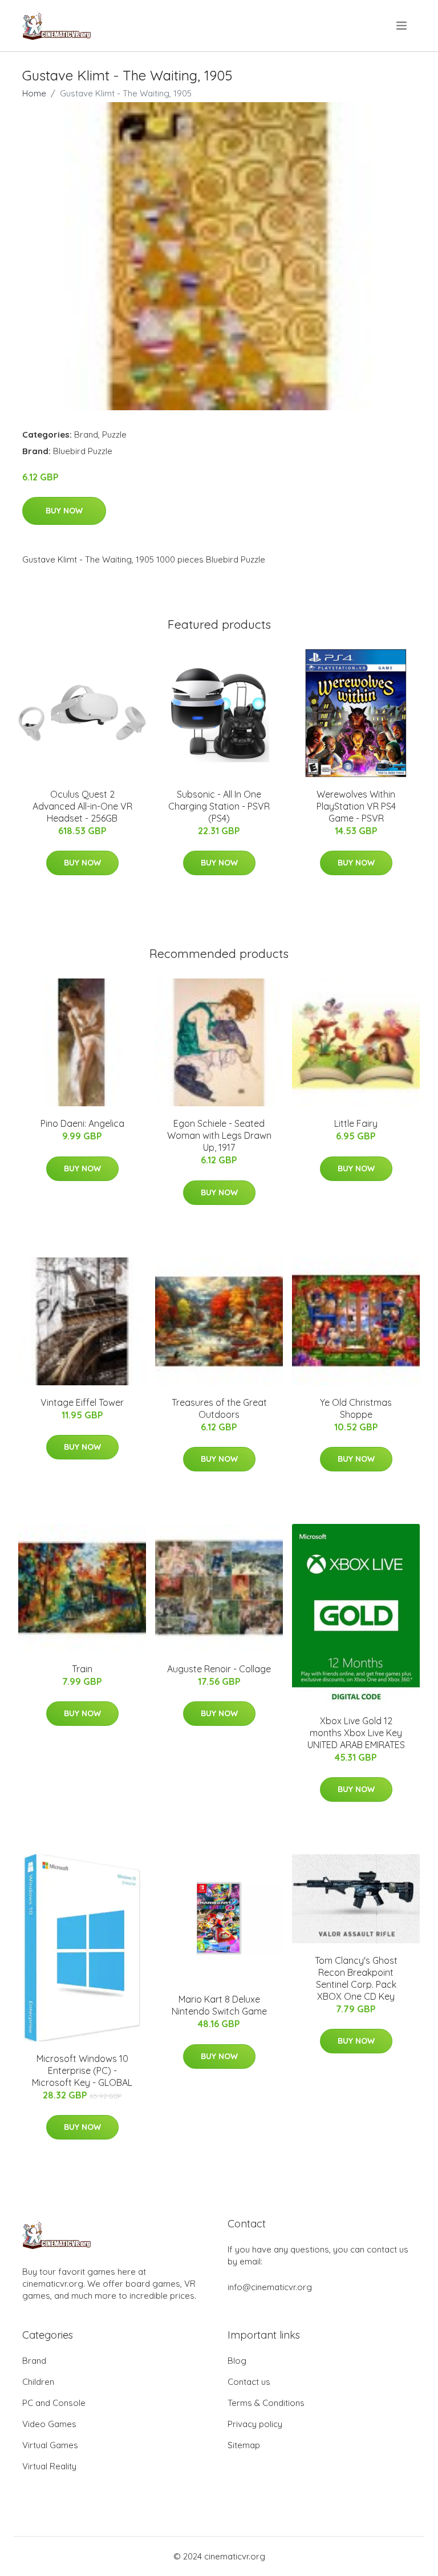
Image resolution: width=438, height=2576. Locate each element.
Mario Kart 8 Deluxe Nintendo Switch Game (219, 2005)
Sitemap (244, 2445)
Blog (237, 2361)
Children (38, 2382)
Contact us (249, 2382)
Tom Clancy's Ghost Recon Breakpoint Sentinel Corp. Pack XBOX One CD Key (356, 1978)
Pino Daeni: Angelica (82, 1123)
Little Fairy (356, 1123)
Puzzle (114, 434)
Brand (86, 434)
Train (82, 1669)
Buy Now (64, 511)
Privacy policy (255, 2424)
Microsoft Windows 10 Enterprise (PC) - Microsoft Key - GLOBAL (82, 2070)
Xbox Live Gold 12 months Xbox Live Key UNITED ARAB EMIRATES (356, 1733)
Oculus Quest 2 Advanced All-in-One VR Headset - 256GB (82, 806)
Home (34, 93)
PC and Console (54, 2403)
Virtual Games (50, 2445)
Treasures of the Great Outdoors (219, 1408)
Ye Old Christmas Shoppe (356, 1408)
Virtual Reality (49, 2466)
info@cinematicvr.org (270, 2287)
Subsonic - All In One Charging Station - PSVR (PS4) (219, 806)
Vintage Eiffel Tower (82, 1402)
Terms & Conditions (266, 2403)
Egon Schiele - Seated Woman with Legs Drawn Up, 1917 (219, 1135)
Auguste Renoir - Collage (219, 1669)
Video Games (49, 2424)
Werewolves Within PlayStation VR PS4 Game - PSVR (356, 806)
